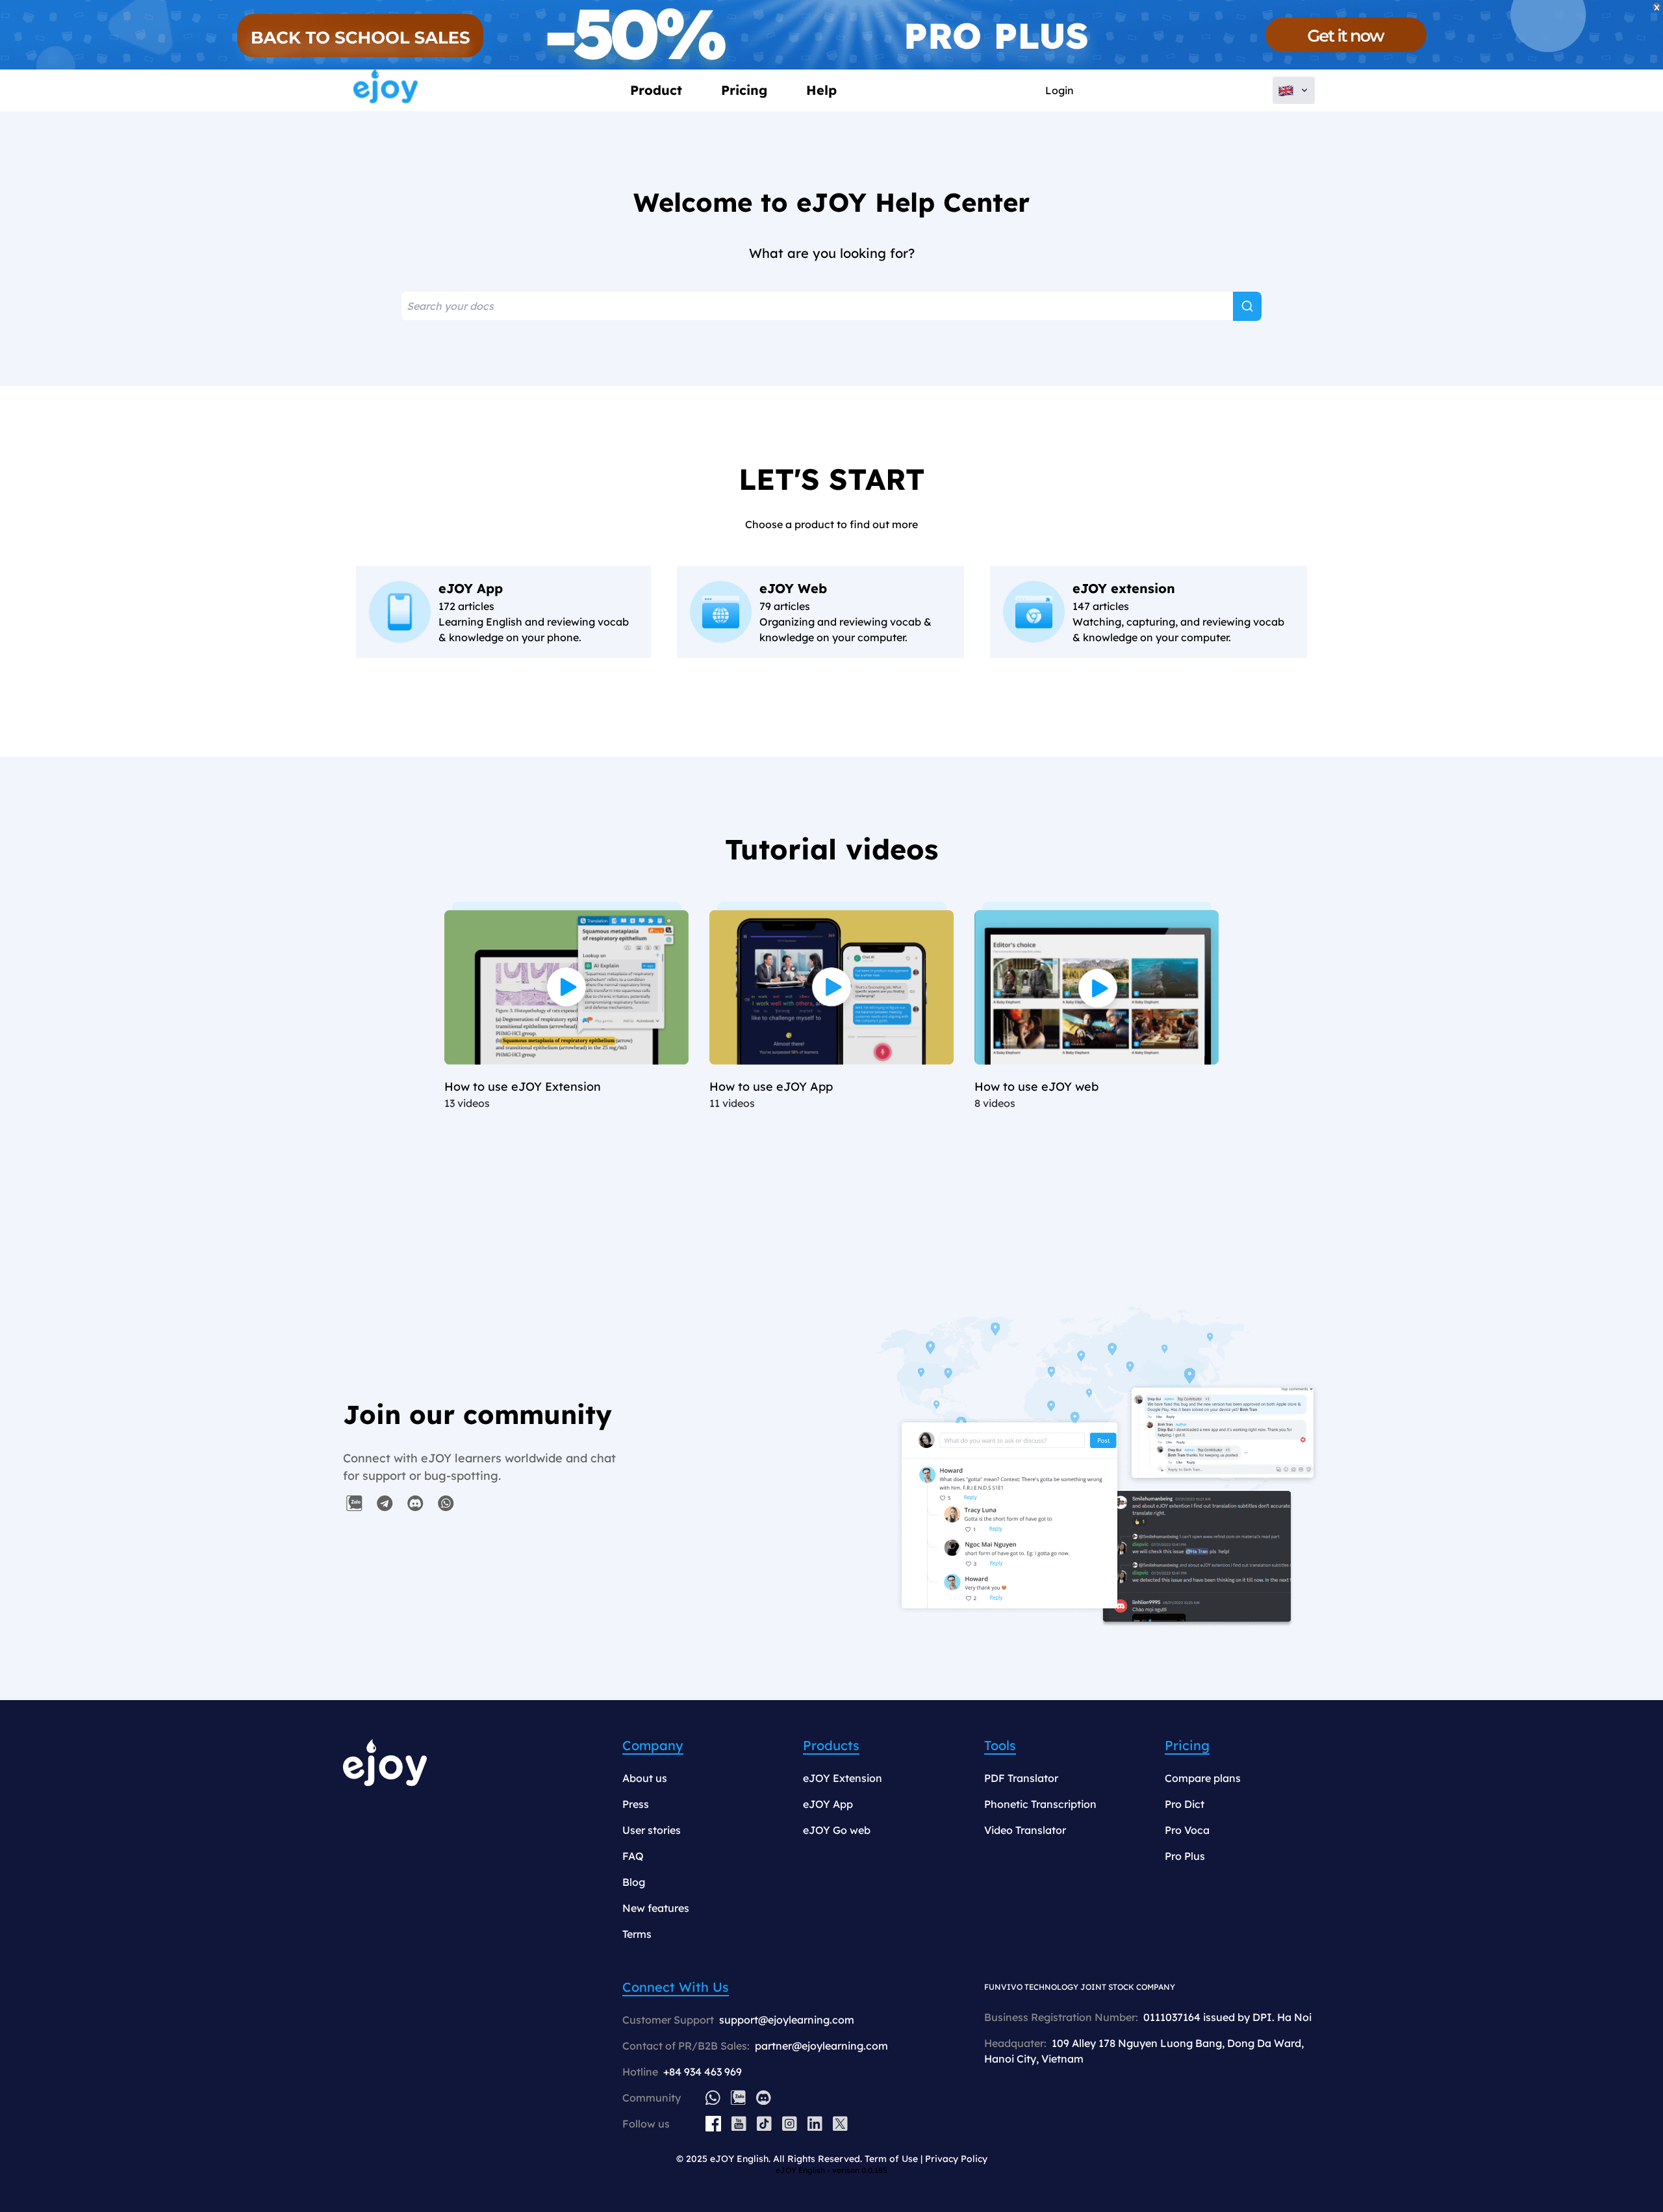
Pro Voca (1187, 1830)
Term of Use (891, 2159)
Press (636, 1804)
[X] (840, 2124)
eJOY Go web (837, 1830)
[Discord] (764, 2097)
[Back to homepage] (386, 90)
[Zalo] (738, 2097)
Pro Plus (1185, 1856)
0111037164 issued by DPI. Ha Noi (1227, 2017)
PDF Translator (1021, 1778)
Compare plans (1203, 1778)
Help (821, 90)
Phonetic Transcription (1040, 1804)
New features (656, 1908)
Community (652, 2098)
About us (645, 1778)
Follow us (646, 2124)
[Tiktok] (764, 2124)
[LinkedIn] (815, 2124)
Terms (637, 1934)
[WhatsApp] (713, 2097)
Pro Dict (1185, 1804)
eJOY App (828, 1804)
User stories (652, 1830)
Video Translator (1025, 1830)
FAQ (633, 1856)
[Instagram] (790, 2124)
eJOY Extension (843, 1778)
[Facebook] (713, 2124)
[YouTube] (739, 2124)
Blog (634, 1882)
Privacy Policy (956, 2159)
